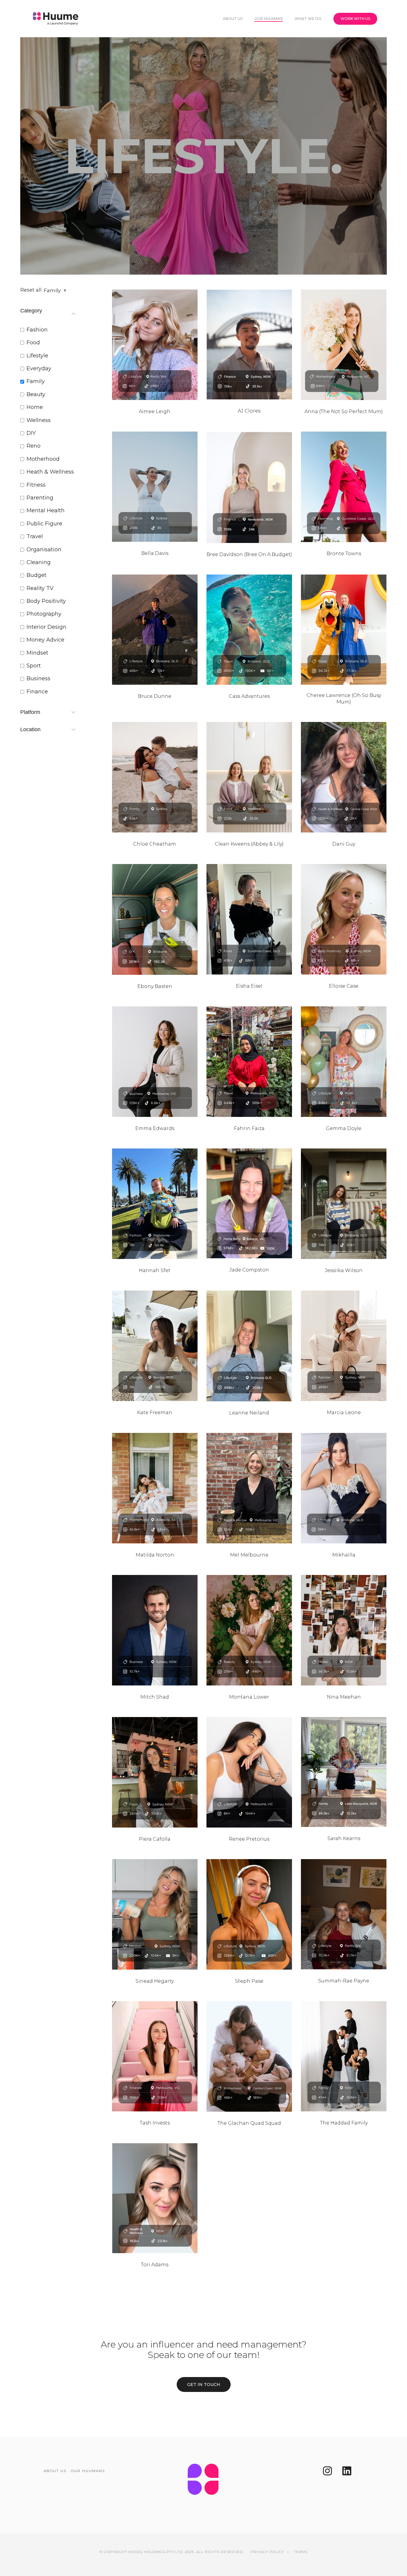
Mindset (37, 653)
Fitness (36, 485)
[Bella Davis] (155, 487)
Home (35, 407)
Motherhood (43, 459)
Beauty (36, 394)
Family (36, 381)
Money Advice (45, 640)
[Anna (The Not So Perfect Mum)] (344, 345)
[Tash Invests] (155, 2056)
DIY (31, 433)
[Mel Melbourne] (249, 1488)
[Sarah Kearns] (344, 1772)
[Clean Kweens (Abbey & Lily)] (249, 777)
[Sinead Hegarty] (155, 1914)
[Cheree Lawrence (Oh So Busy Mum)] (344, 630)
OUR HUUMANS (88, 2471)
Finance (37, 692)
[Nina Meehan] (344, 1630)
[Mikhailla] (344, 1488)
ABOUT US (55, 2471)
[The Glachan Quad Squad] (249, 2056)
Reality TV (40, 588)
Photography (44, 614)
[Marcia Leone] (344, 1346)
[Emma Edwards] (155, 1062)
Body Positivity (46, 601)
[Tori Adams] (155, 2198)
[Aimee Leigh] (155, 345)
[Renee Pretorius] (249, 1772)
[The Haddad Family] (344, 2056)
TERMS (300, 2552)
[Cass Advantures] (249, 630)
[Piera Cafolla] (155, 1772)
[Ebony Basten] (155, 919)
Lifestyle (37, 356)
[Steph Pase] (249, 1914)
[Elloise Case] (344, 919)
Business (38, 678)
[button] (204, 2384)
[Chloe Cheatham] (155, 777)
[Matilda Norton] (155, 1488)
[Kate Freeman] (155, 1346)
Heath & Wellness (50, 472)
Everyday (39, 368)
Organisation (44, 550)
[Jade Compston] (249, 1203)
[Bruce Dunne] (155, 630)
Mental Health (46, 510)
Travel (35, 536)
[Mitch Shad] (155, 1630)
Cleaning (39, 562)
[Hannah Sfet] (155, 1204)
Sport (34, 666)
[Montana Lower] (249, 1630)
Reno (34, 446)
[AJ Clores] (249, 344)
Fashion (37, 330)
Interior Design (46, 627)
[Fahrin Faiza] (249, 1062)
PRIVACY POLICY (267, 2552)
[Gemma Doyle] (344, 1062)
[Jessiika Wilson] (344, 1204)
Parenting (40, 498)
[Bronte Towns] (344, 487)
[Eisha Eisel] (249, 919)
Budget (36, 575)
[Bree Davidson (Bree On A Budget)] (249, 487)
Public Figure (44, 524)
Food (33, 343)
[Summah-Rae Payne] (344, 1914)
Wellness (39, 420)
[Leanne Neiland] (249, 1346)
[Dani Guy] (344, 777)
